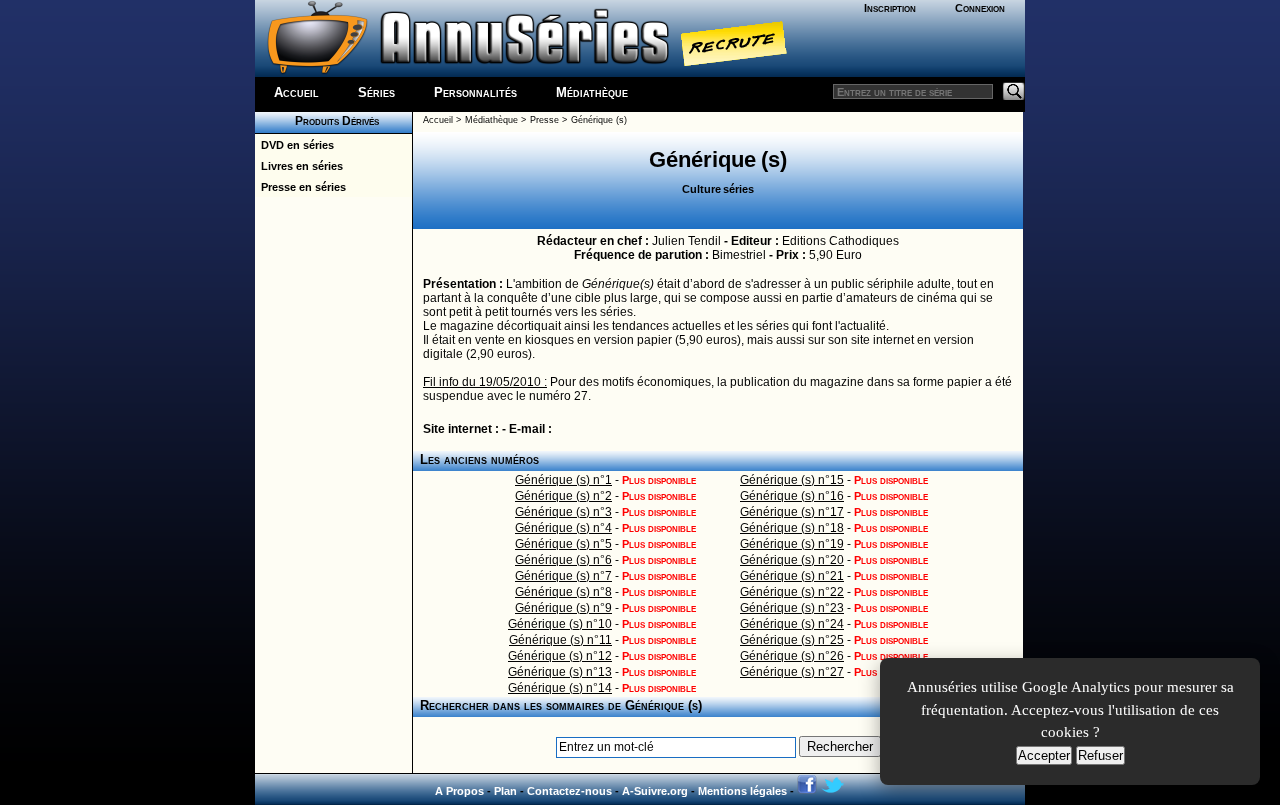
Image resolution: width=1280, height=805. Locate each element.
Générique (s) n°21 (792, 576)
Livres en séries (299, 166)
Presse (544, 120)
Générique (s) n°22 (792, 592)
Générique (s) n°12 (560, 656)
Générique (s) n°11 (560, 640)
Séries (376, 92)
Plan (505, 791)
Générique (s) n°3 (563, 512)
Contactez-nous (569, 791)
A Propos (459, 791)
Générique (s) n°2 (563, 496)
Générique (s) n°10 (560, 624)
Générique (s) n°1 (563, 480)
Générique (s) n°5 (563, 544)
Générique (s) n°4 (563, 528)
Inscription (890, 8)
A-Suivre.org (655, 791)
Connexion (980, 8)
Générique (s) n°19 (792, 544)
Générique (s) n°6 (563, 560)
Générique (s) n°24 (792, 624)
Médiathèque (592, 92)
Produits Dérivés (334, 121)
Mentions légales (742, 791)
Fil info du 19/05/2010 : (485, 382)
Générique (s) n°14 (560, 688)
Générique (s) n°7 (563, 576)
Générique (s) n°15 (792, 480)
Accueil (296, 92)
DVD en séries (294, 145)
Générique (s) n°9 (563, 608)
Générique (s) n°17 (792, 512)
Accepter (1044, 755)
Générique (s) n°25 (792, 640)
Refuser (1100, 755)
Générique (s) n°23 (792, 608)
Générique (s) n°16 (792, 496)
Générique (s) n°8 (563, 592)
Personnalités (475, 92)
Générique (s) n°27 (792, 672)
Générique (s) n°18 (792, 528)
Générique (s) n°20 (792, 560)
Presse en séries (300, 187)
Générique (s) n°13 (560, 672)
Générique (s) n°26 (792, 656)
